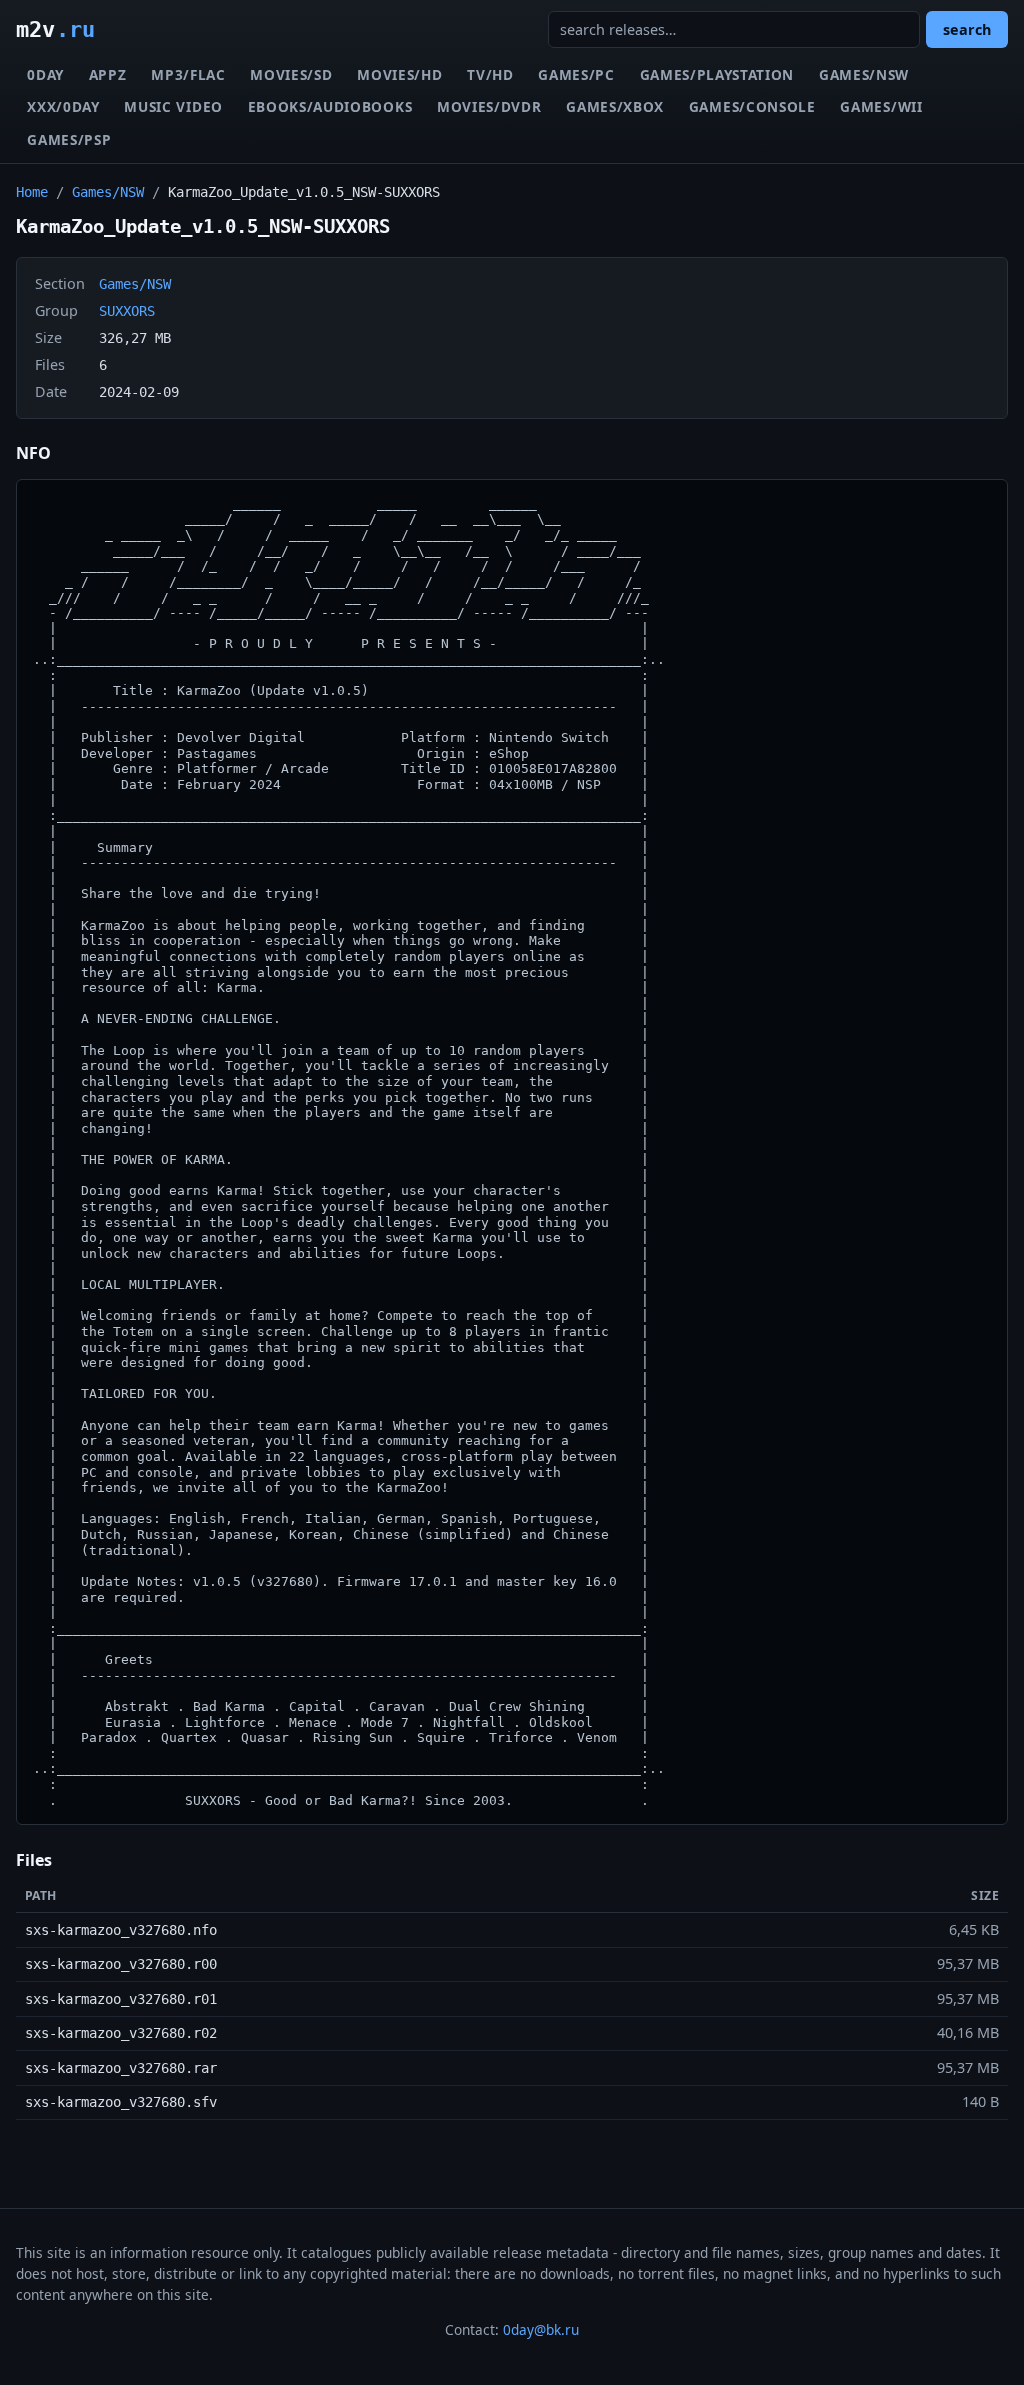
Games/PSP (69, 139)
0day (45, 74)
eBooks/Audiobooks (330, 106)
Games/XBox (615, 106)
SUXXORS (127, 311)
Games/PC (576, 74)
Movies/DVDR (489, 106)
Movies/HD (399, 74)
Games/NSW (864, 74)
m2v (55, 29)
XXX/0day (63, 106)
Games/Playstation (717, 74)
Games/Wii (881, 106)
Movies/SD (291, 74)
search (967, 29)
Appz (108, 74)
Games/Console (752, 106)
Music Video (173, 106)
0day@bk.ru (541, 2329)
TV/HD (490, 74)
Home (32, 192)
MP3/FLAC (188, 74)
